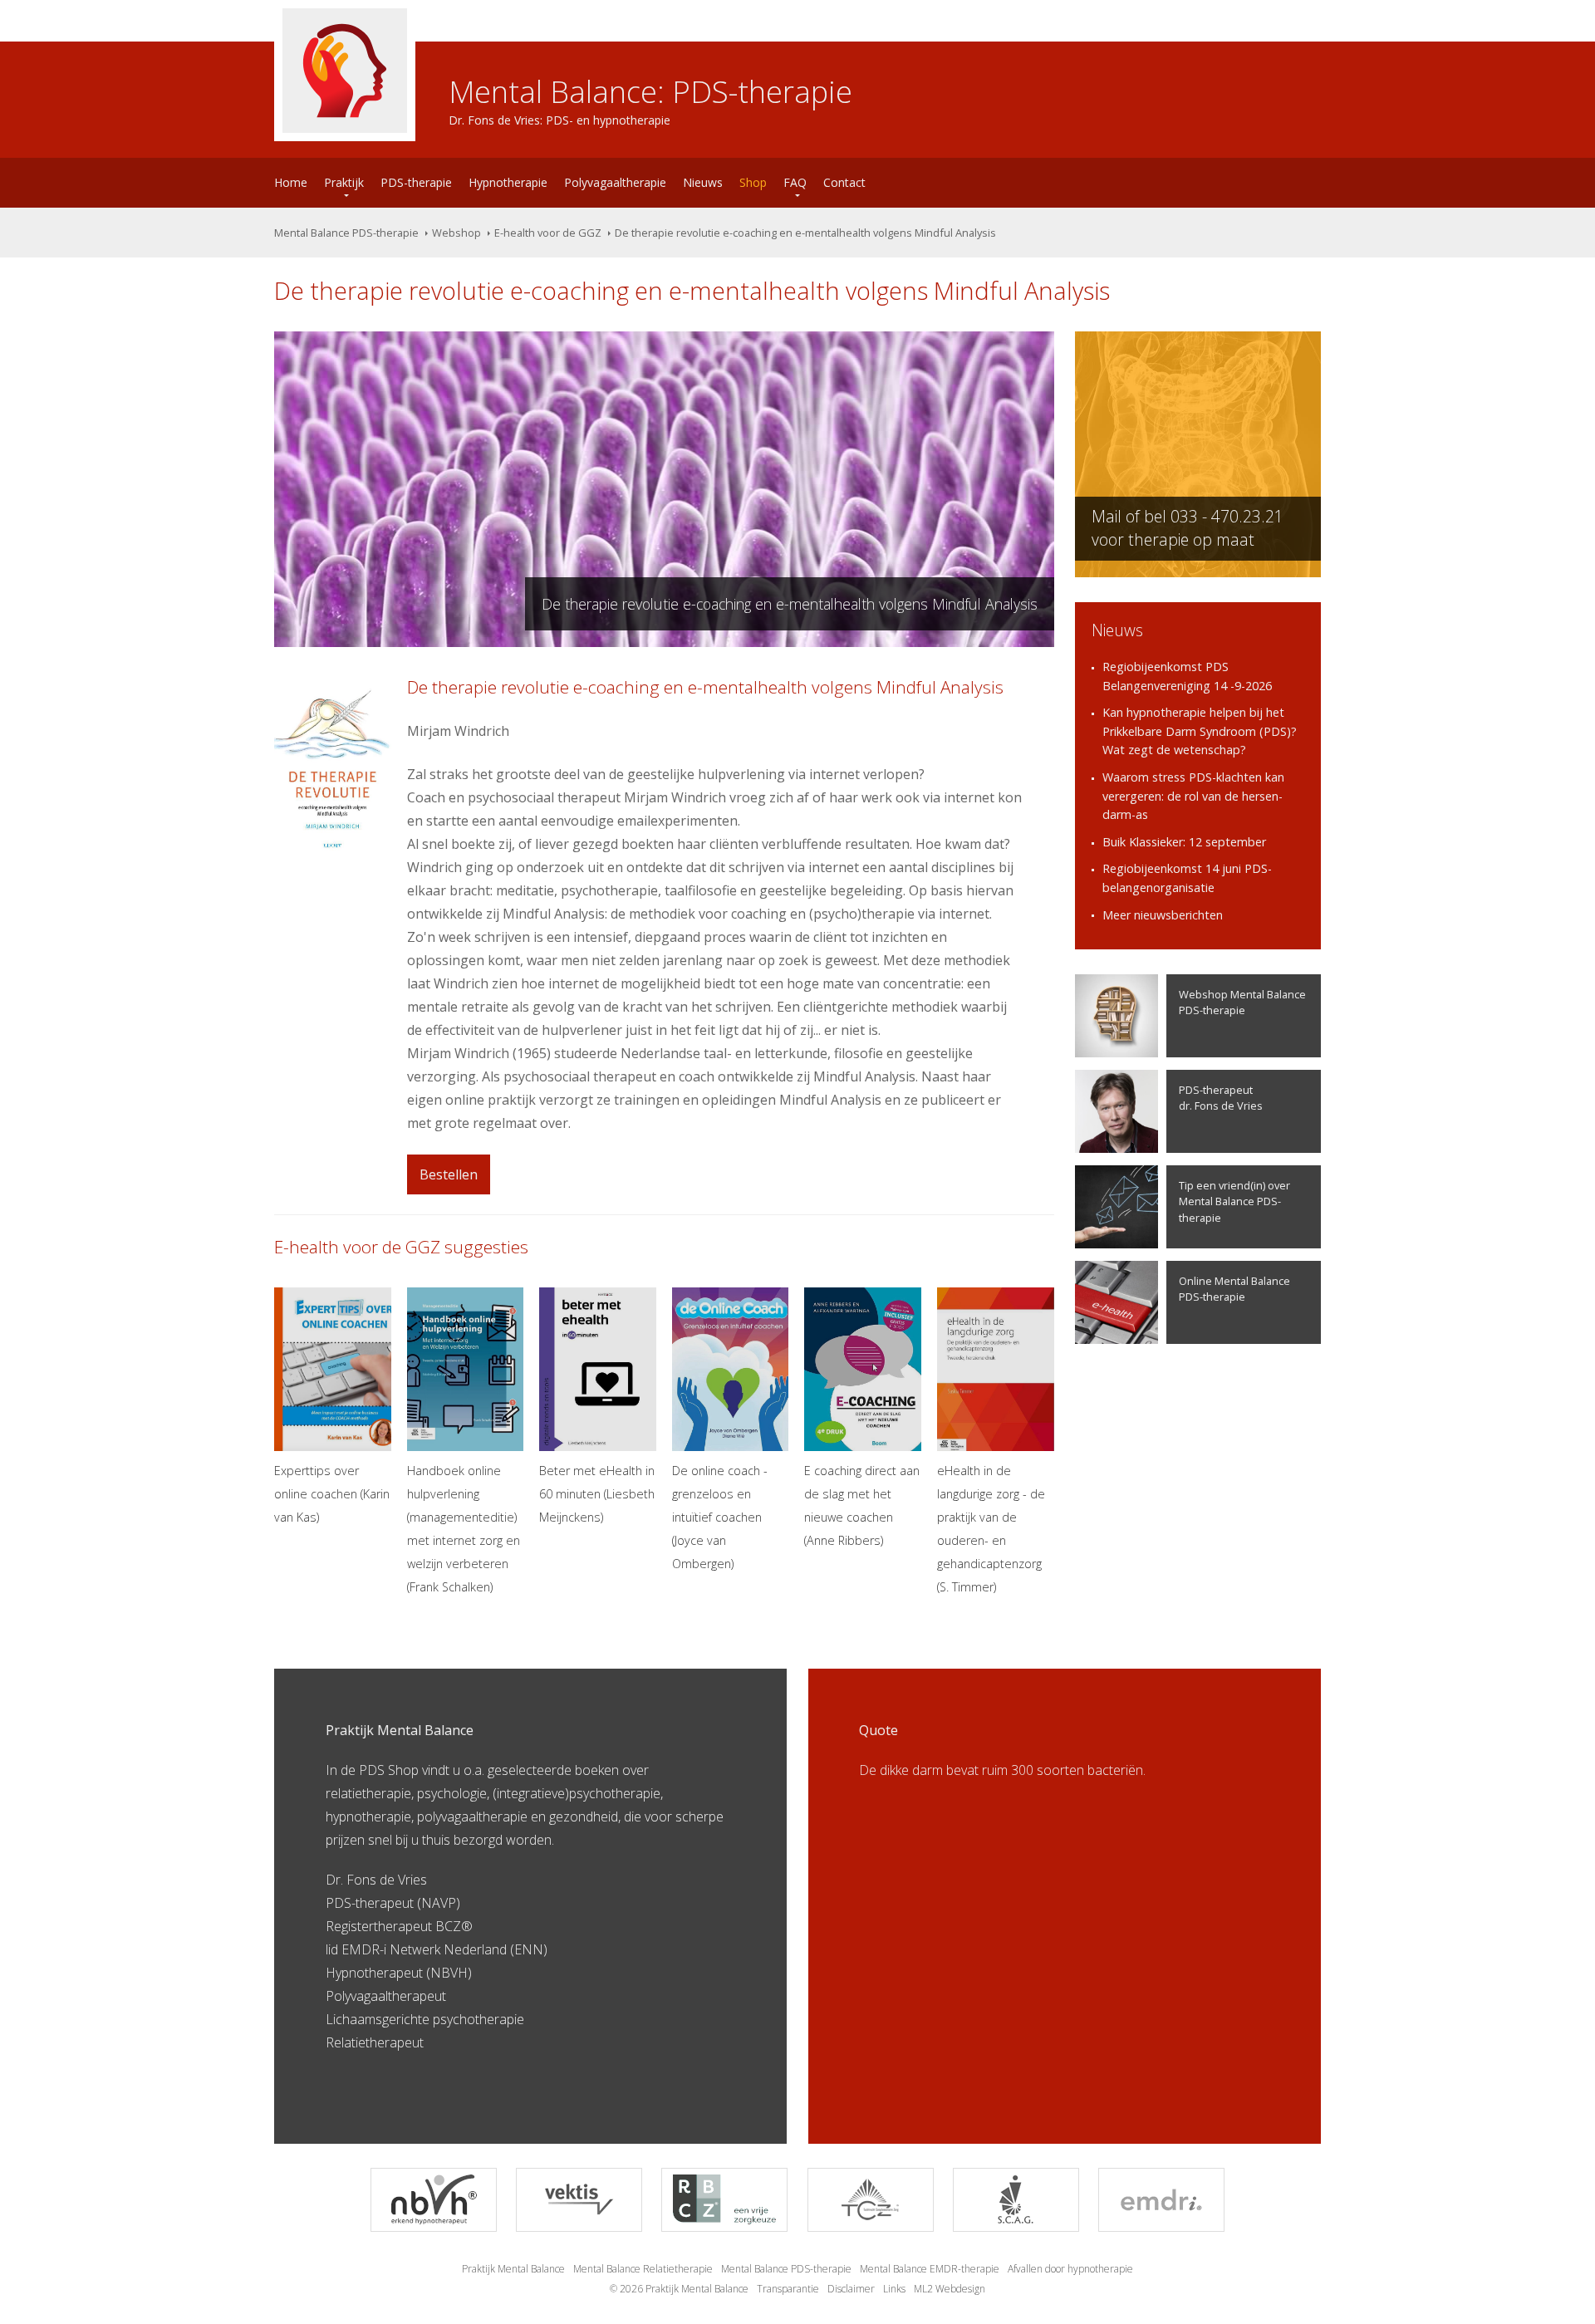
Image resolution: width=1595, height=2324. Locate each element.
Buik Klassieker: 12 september (1184, 842)
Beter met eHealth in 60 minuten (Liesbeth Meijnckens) (597, 1494)
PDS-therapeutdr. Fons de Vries (1221, 1098)
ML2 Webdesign (950, 2289)
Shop (753, 182)
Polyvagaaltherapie (615, 182)
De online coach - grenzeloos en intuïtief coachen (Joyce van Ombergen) (720, 1517)
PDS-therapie (416, 182)
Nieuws (703, 182)
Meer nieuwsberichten (1163, 915)
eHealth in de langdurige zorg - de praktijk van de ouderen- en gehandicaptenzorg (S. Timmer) (991, 1529)
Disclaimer (851, 2289)
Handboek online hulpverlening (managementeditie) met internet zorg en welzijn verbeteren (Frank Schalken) (464, 1529)
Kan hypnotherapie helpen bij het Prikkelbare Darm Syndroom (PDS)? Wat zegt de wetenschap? (1200, 731)
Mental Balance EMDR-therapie (930, 2269)
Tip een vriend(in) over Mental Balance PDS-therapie (1234, 1201)
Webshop (456, 233)
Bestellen (449, 1174)
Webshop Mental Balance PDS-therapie (1242, 1002)
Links (894, 2289)
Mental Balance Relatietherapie (643, 2269)
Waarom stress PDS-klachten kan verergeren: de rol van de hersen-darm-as (1193, 796)
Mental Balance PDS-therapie (346, 233)
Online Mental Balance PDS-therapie (1234, 1289)
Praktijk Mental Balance (513, 2269)
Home (291, 182)
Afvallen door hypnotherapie (1070, 2269)
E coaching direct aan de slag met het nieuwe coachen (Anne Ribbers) (862, 1505)
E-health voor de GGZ (548, 233)
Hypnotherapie (508, 182)
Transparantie (788, 2289)
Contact (844, 182)
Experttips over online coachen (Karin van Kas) (332, 1494)
